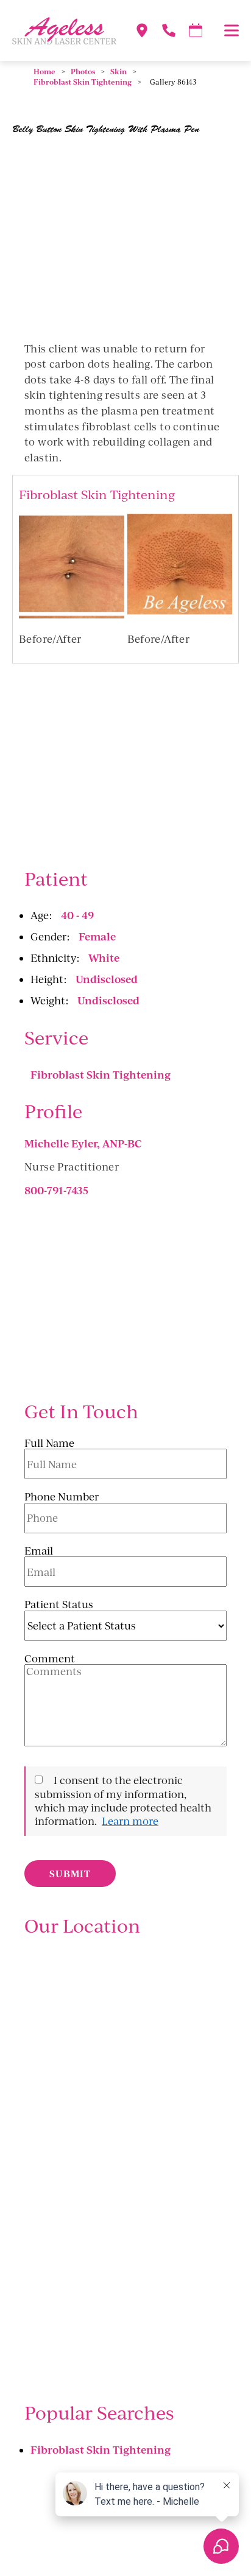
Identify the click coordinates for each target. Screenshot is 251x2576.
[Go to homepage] (58, 30)
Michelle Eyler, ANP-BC (83, 1143)
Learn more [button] (130, 1821)
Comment (50, 1659)
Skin (118, 72)
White (104, 957)
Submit (70, 1874)
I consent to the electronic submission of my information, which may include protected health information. (123, 1801)
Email (39, 1551)
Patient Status (59, 1605)
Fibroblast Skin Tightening (83, 82)
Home (44, 72)
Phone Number (62, 1497)
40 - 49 (77, 915)
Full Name (49, 1443)
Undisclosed (107, 979)
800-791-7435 (56, 1190)
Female (97, 936)
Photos (83, 72)
